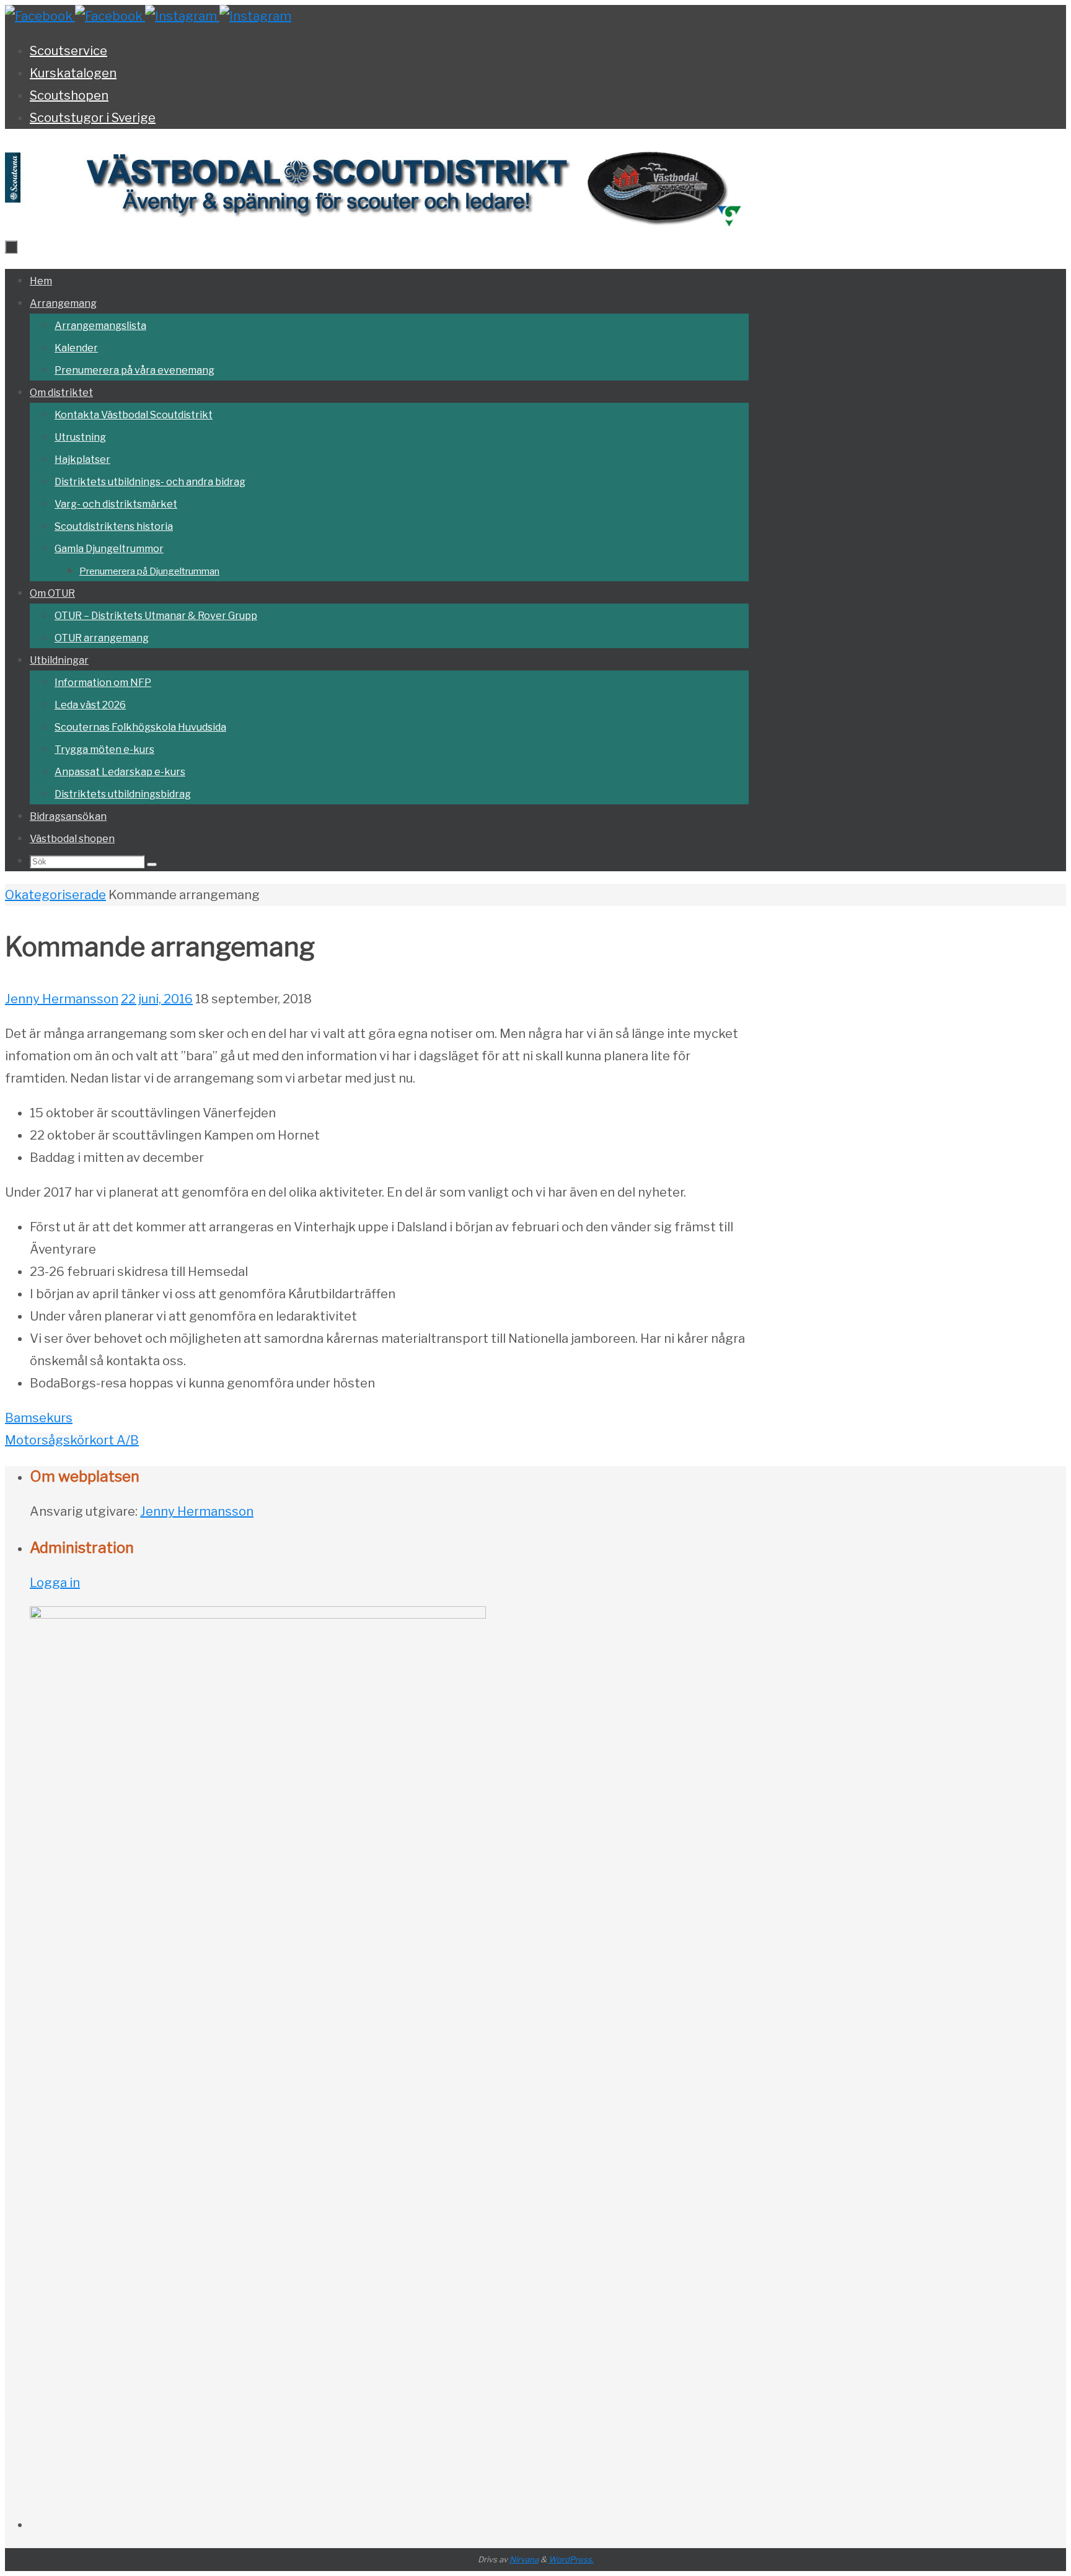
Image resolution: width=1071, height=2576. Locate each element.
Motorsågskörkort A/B (72, 1440)
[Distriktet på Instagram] (182, 16)
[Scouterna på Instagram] (255, 16)
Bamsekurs (39, 1418)
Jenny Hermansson (62, 999)
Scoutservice (68, 51)
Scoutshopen (69, 95)
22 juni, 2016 (157, 999)
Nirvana (524, 2559)
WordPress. (571, 2559)
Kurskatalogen (73, 73)
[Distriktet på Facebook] (40, 16)
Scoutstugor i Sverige (93, 118)
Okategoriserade (55, 895)
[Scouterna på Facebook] (110, 16)
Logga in (55, 1583)
